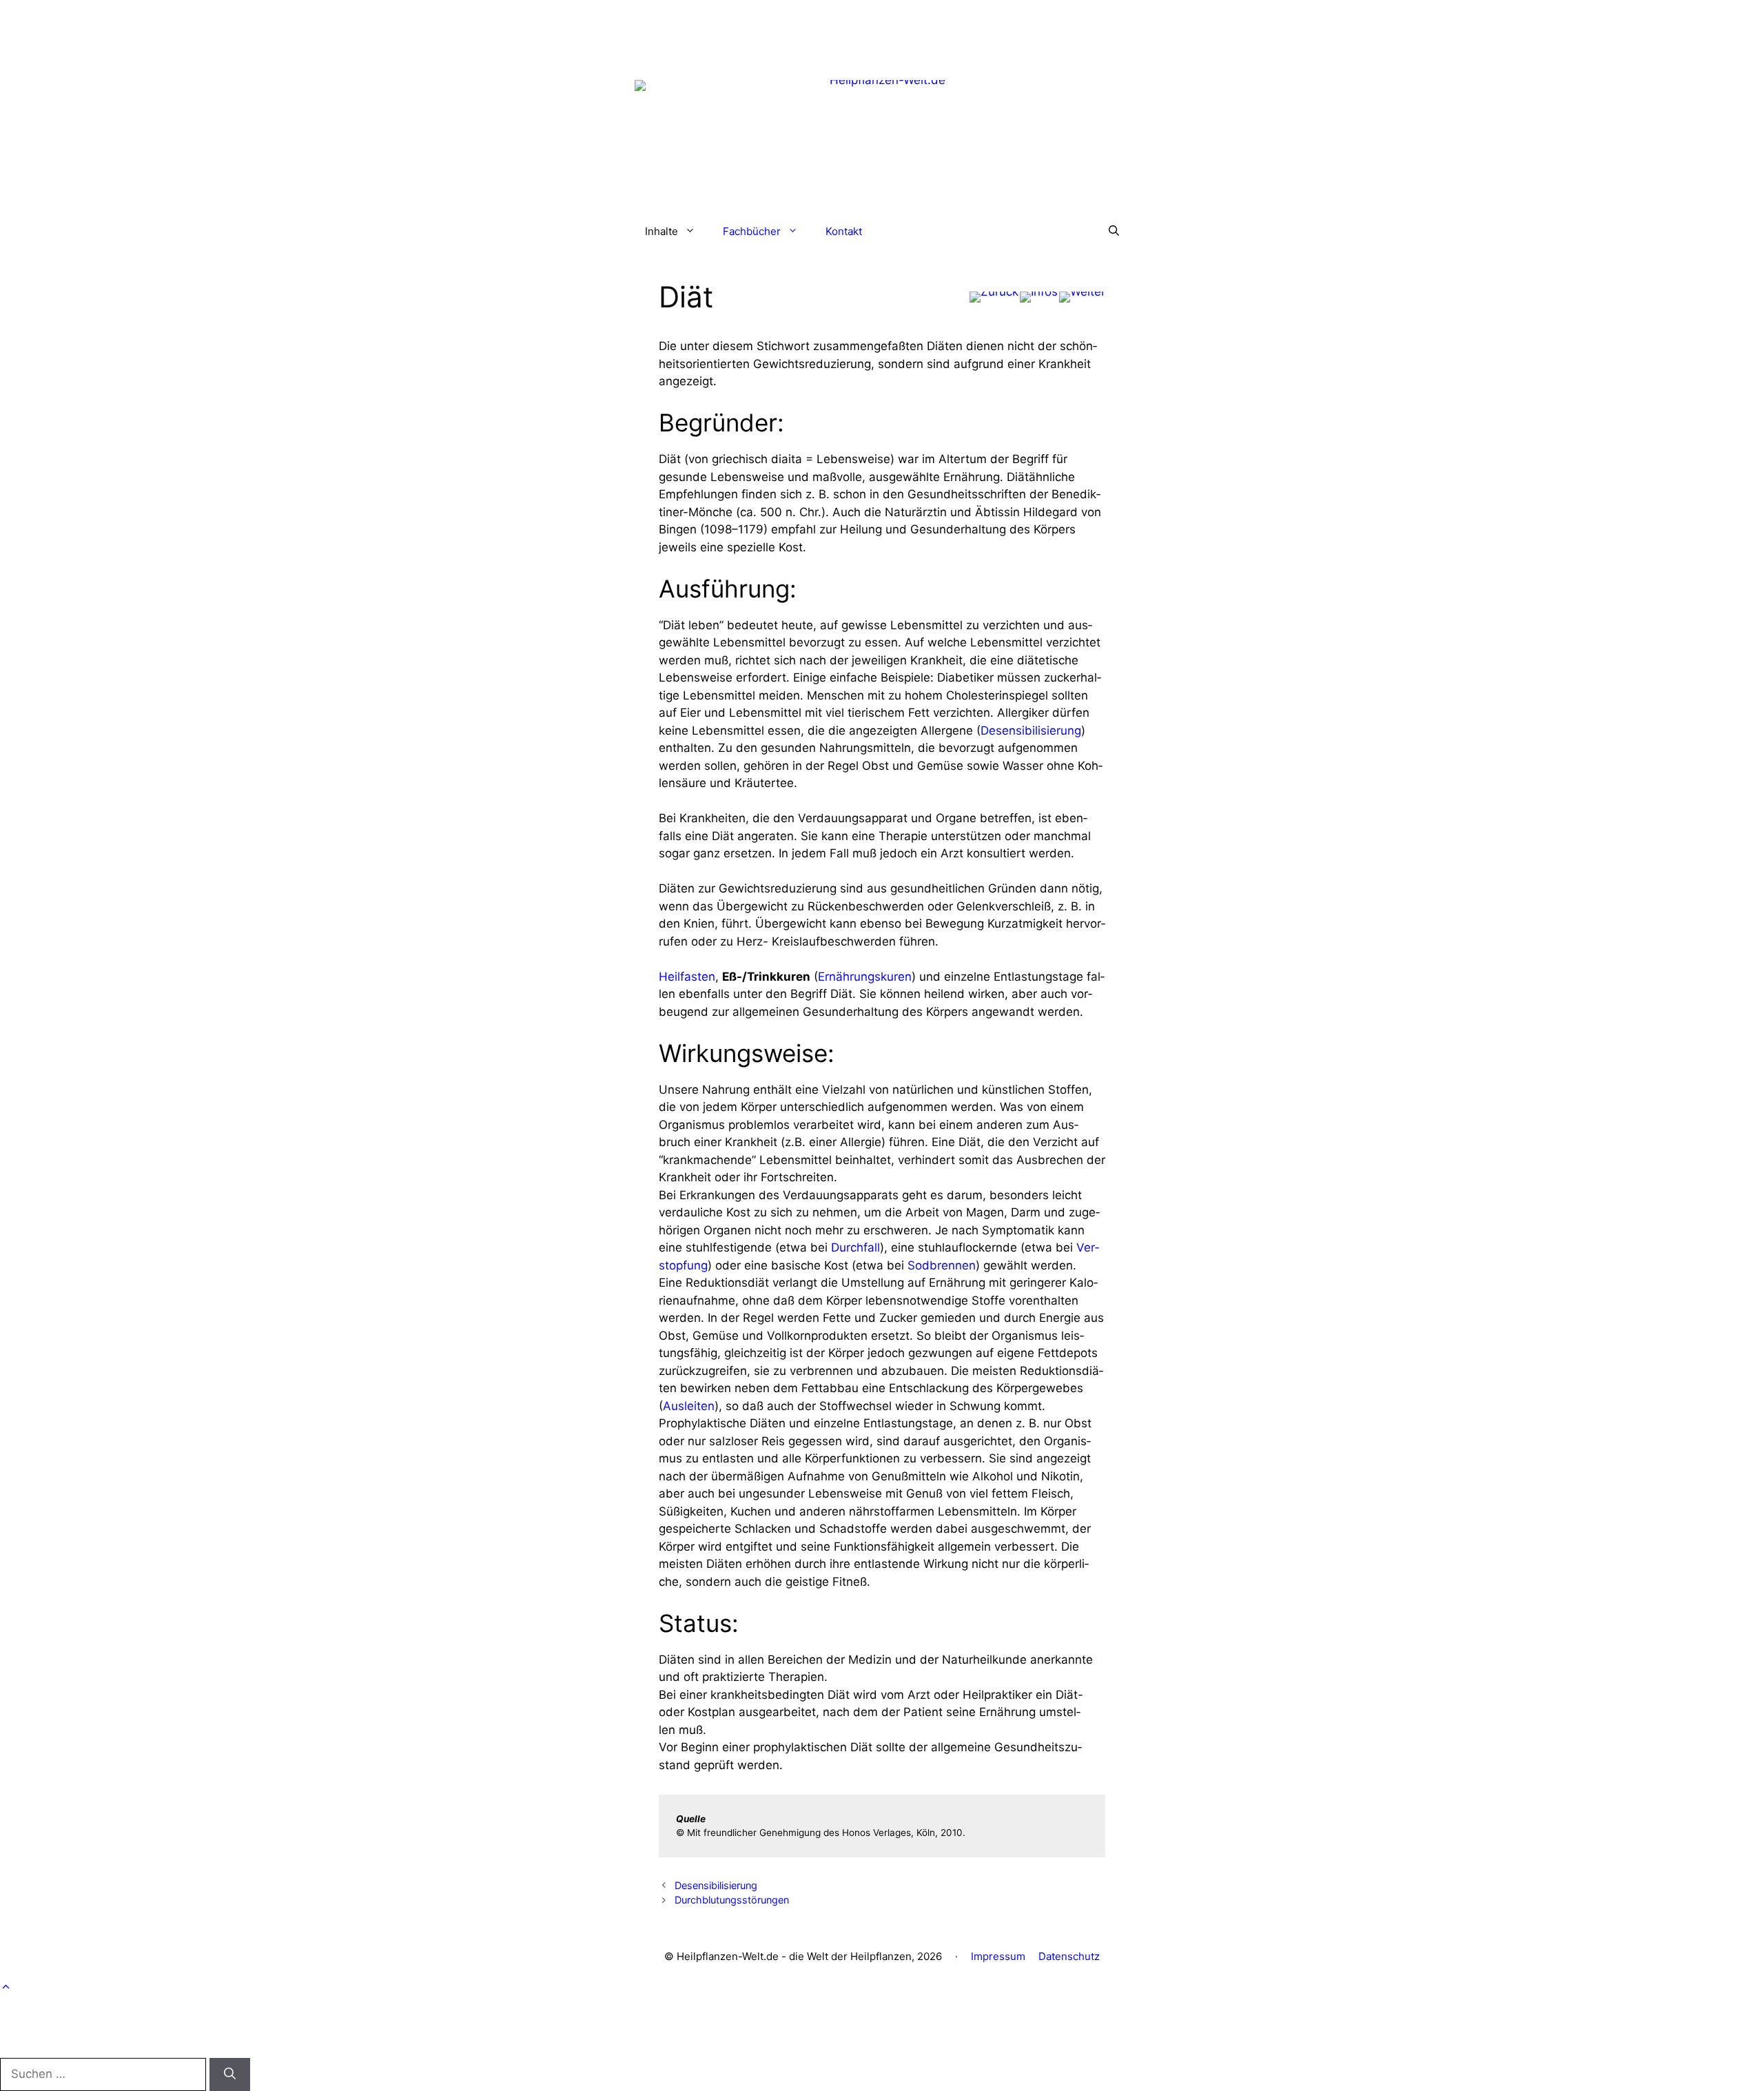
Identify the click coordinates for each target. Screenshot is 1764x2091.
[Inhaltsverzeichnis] (1039, 297)
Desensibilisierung (716, 1885)
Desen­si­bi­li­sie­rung (1031, 731)
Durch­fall (855, 1247)
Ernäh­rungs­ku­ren (865, 977)
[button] (1114, 232)
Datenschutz (1069, 1956)
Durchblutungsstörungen (732, 1900)
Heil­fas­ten (687, 977)
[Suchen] (230, 2074)
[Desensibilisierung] (994, 297)
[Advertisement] (882, 31)
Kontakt (844, 231)
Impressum (998, 1956)
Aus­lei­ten (689, 1406)
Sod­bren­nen (942, 1265)
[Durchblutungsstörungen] (1082, 297)
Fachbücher (752, 231)
